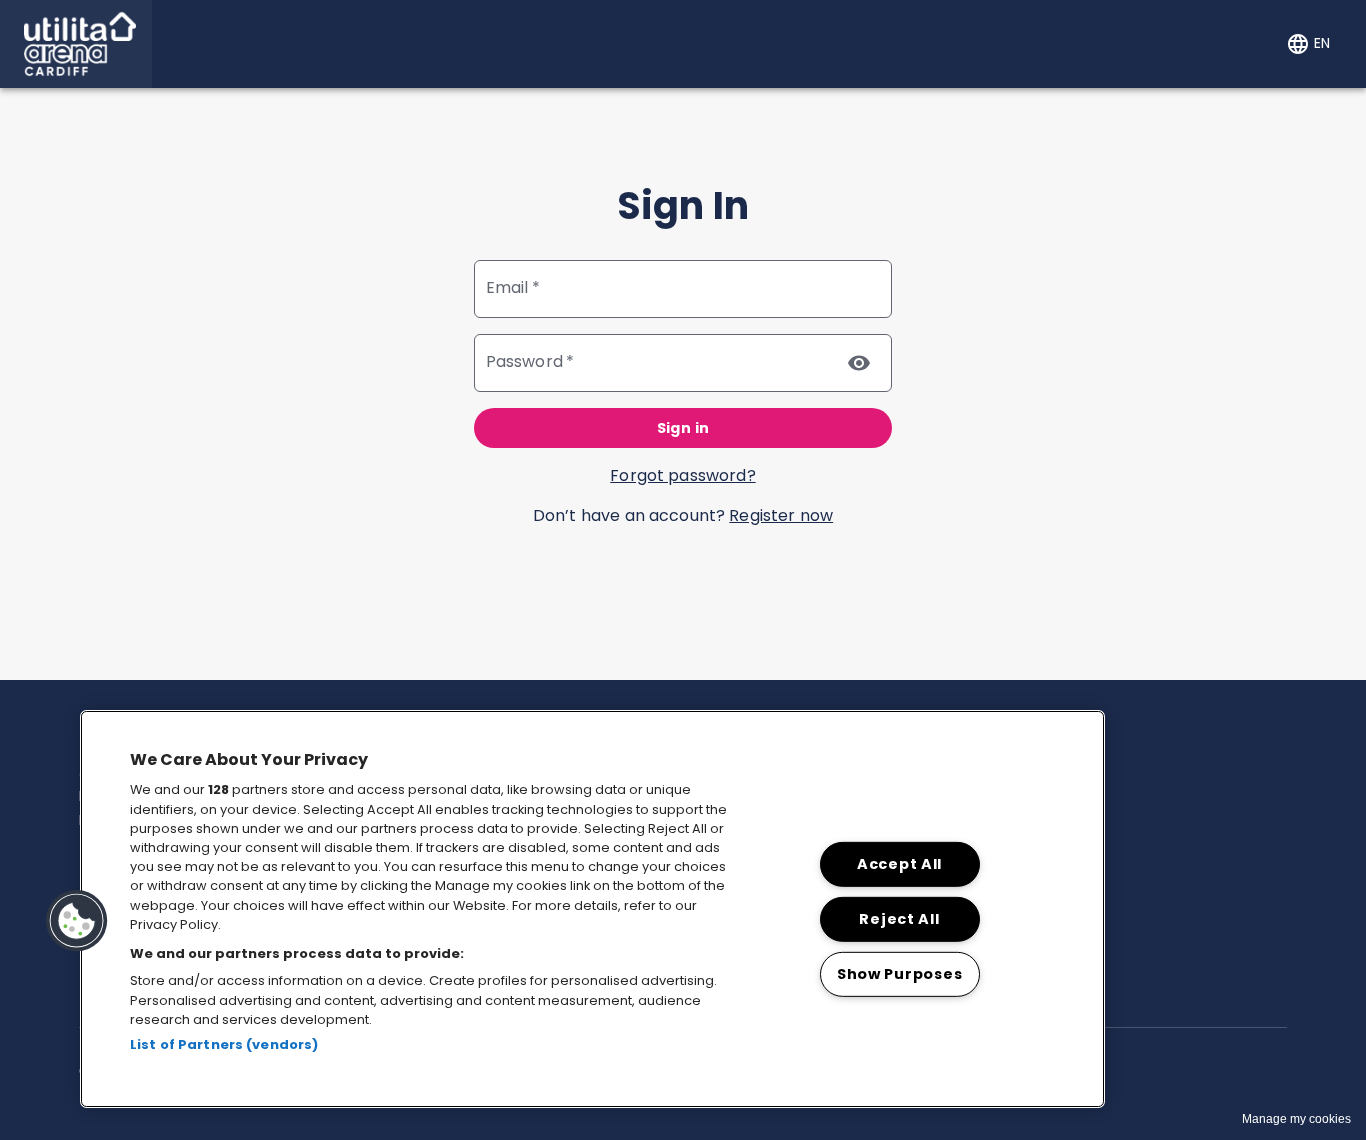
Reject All (899, 918)
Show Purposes (899, 973)
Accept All (899, 864)
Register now (781, 515)
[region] (592, 909)
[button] (76, 44)
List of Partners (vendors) (224, 1044)
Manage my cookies (1296, 1119)
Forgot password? (682, 475)
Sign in (683, 428)
